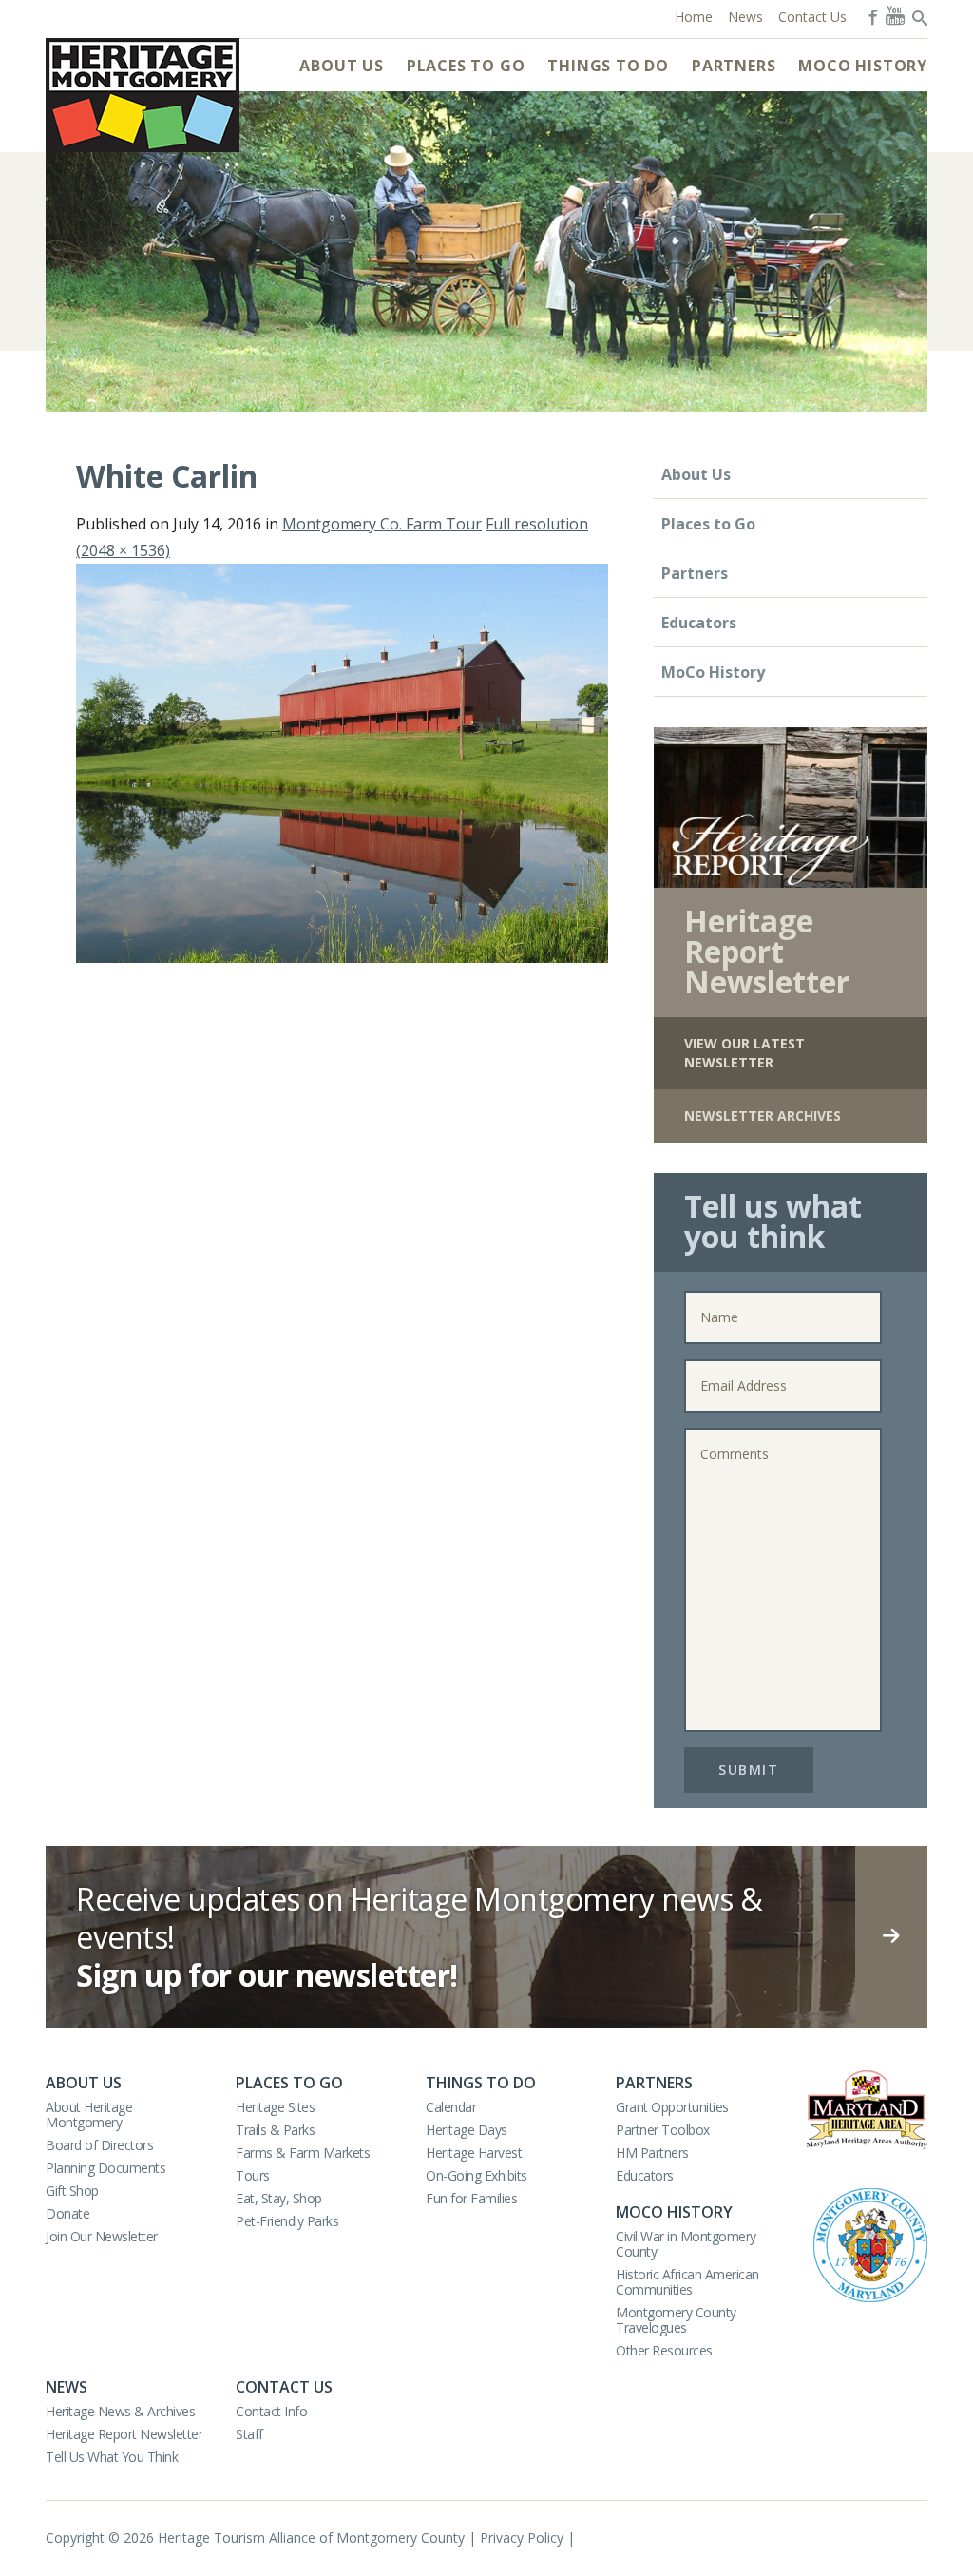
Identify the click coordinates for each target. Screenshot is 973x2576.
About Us (341, 66)
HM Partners (652, 2153)
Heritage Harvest (474, 2153)
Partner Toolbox (663, 2130)
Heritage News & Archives (120, 2411)
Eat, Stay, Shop (279, 2198)
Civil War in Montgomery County (686, 2244)
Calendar (451, 2107)
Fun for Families (471, 2198)
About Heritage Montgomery (89, 2115)
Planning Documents (105, 2168)
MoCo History (863, 66)
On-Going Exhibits (477, 2175)
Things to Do (608, 66)
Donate (67, 2213)
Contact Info (271, 2411)
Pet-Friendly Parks (287, 2221)
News (67, 2387)
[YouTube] (895, 15)
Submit (748, 1769)
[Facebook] (871, 15)
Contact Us (284, 2387)
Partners (734, 66)
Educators (699, 623)
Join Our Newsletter (102, 2236)
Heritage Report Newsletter (124, 2434)
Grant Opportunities (672, 2107)
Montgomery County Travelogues (676, 2320)
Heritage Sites (275, 2107)
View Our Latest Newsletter (744, 1053)
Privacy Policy (522, 2538)
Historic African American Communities (687, 2282)
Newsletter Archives (763, 1115)
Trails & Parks (275, 2130)
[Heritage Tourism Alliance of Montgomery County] (143, 95)
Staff (249, 2434)
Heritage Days (467, 2130)
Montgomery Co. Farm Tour (382, 524)
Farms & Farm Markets (303, 2153)
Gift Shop (72, 2191)
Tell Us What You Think (112, 2457)
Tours (253, 2175)
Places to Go (466, 66)
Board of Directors (99, 2145)
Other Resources (664, 2350)
